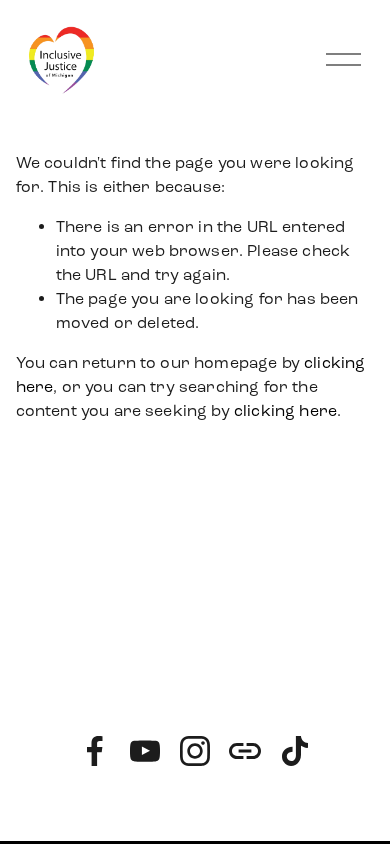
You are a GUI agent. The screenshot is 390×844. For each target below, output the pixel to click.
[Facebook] (95, 751)
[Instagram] (195, 751)
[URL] (245, 751)
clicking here (285, 410)
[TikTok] (295, 751)
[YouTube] (145, 751)
